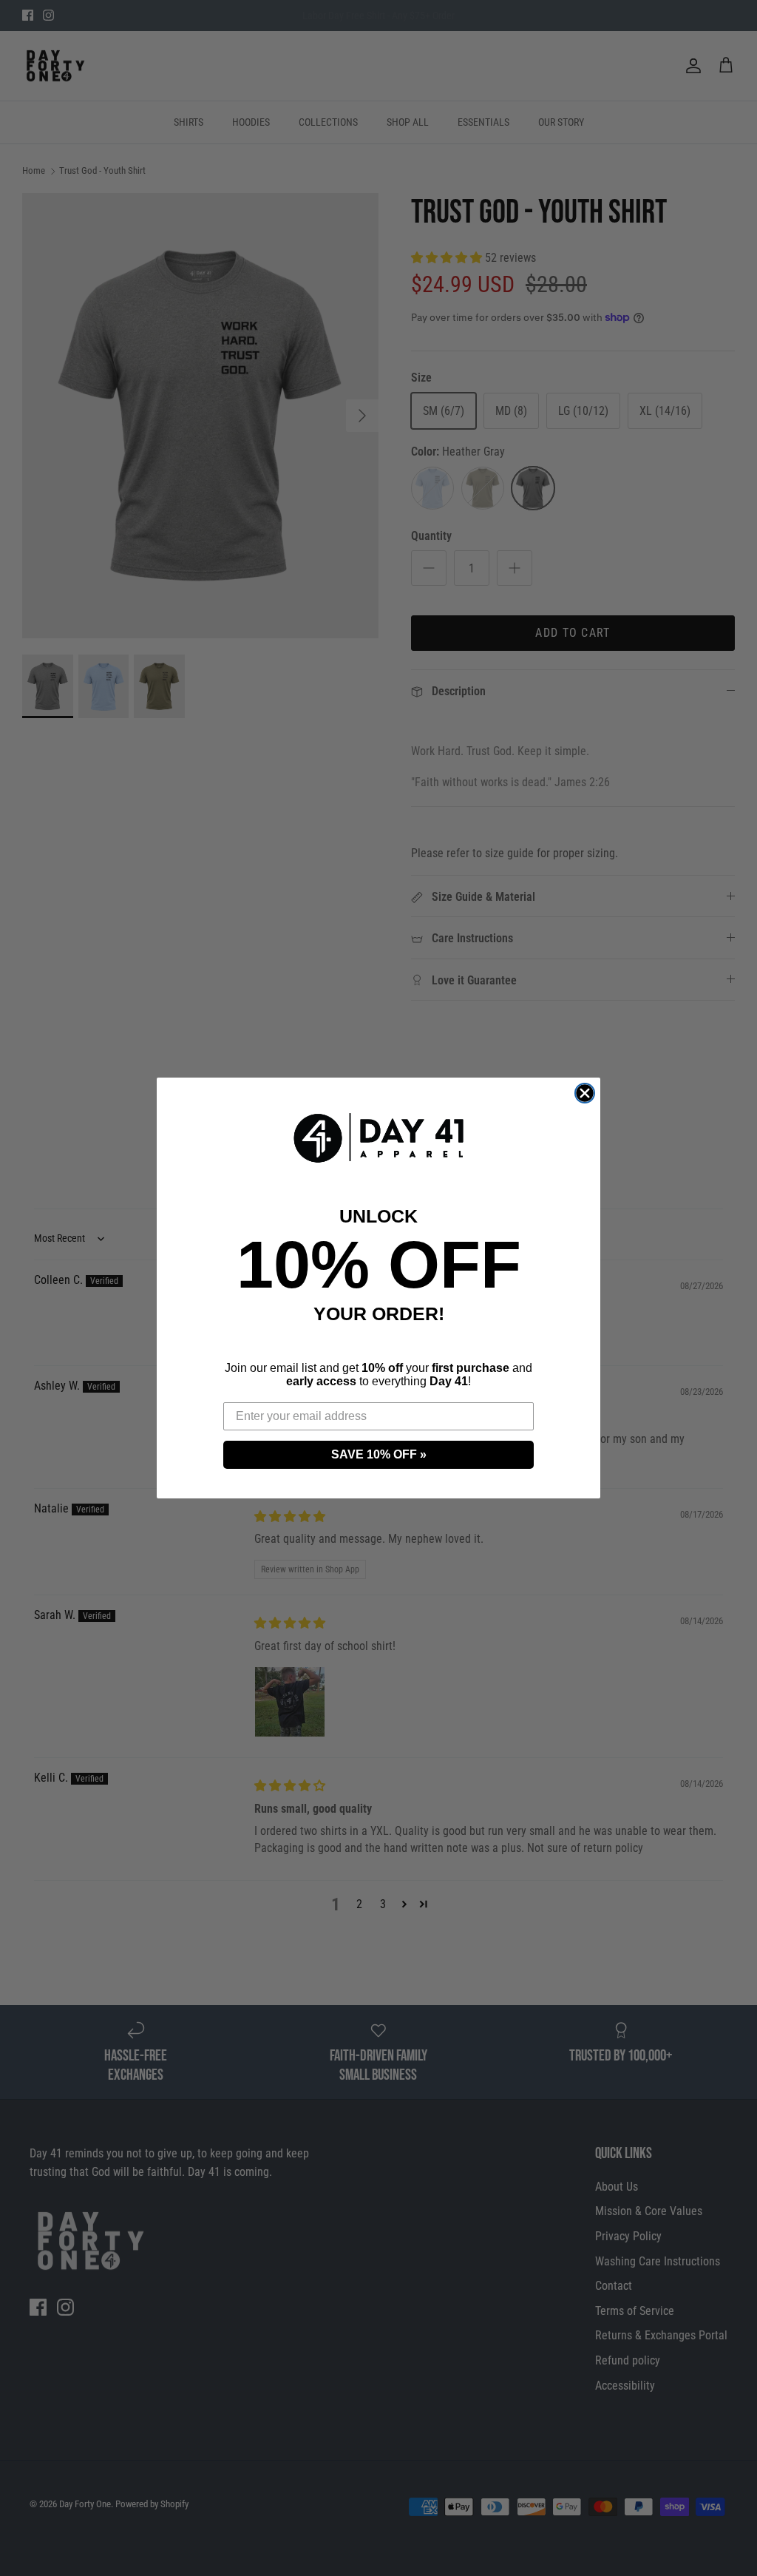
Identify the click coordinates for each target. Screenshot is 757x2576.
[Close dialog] (585, 1093)
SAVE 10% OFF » (379, 1454)
